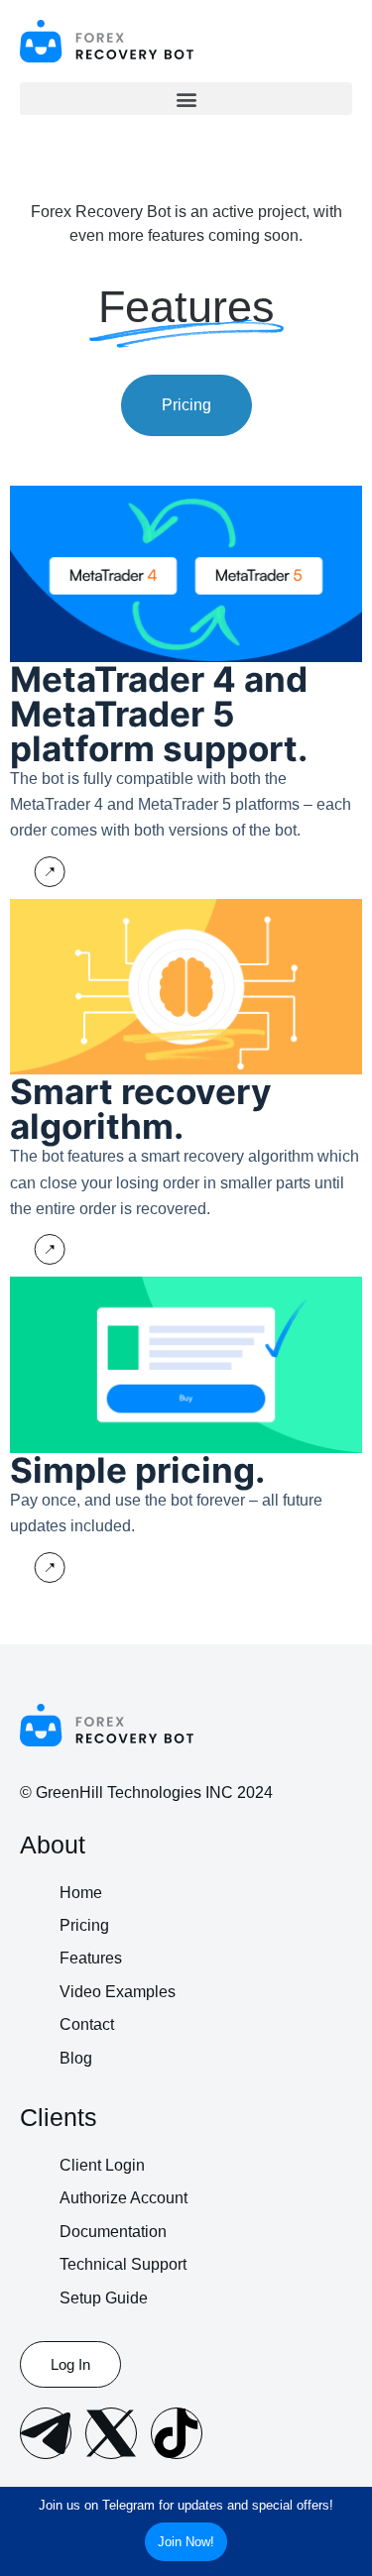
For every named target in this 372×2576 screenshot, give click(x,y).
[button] (186, 99)
